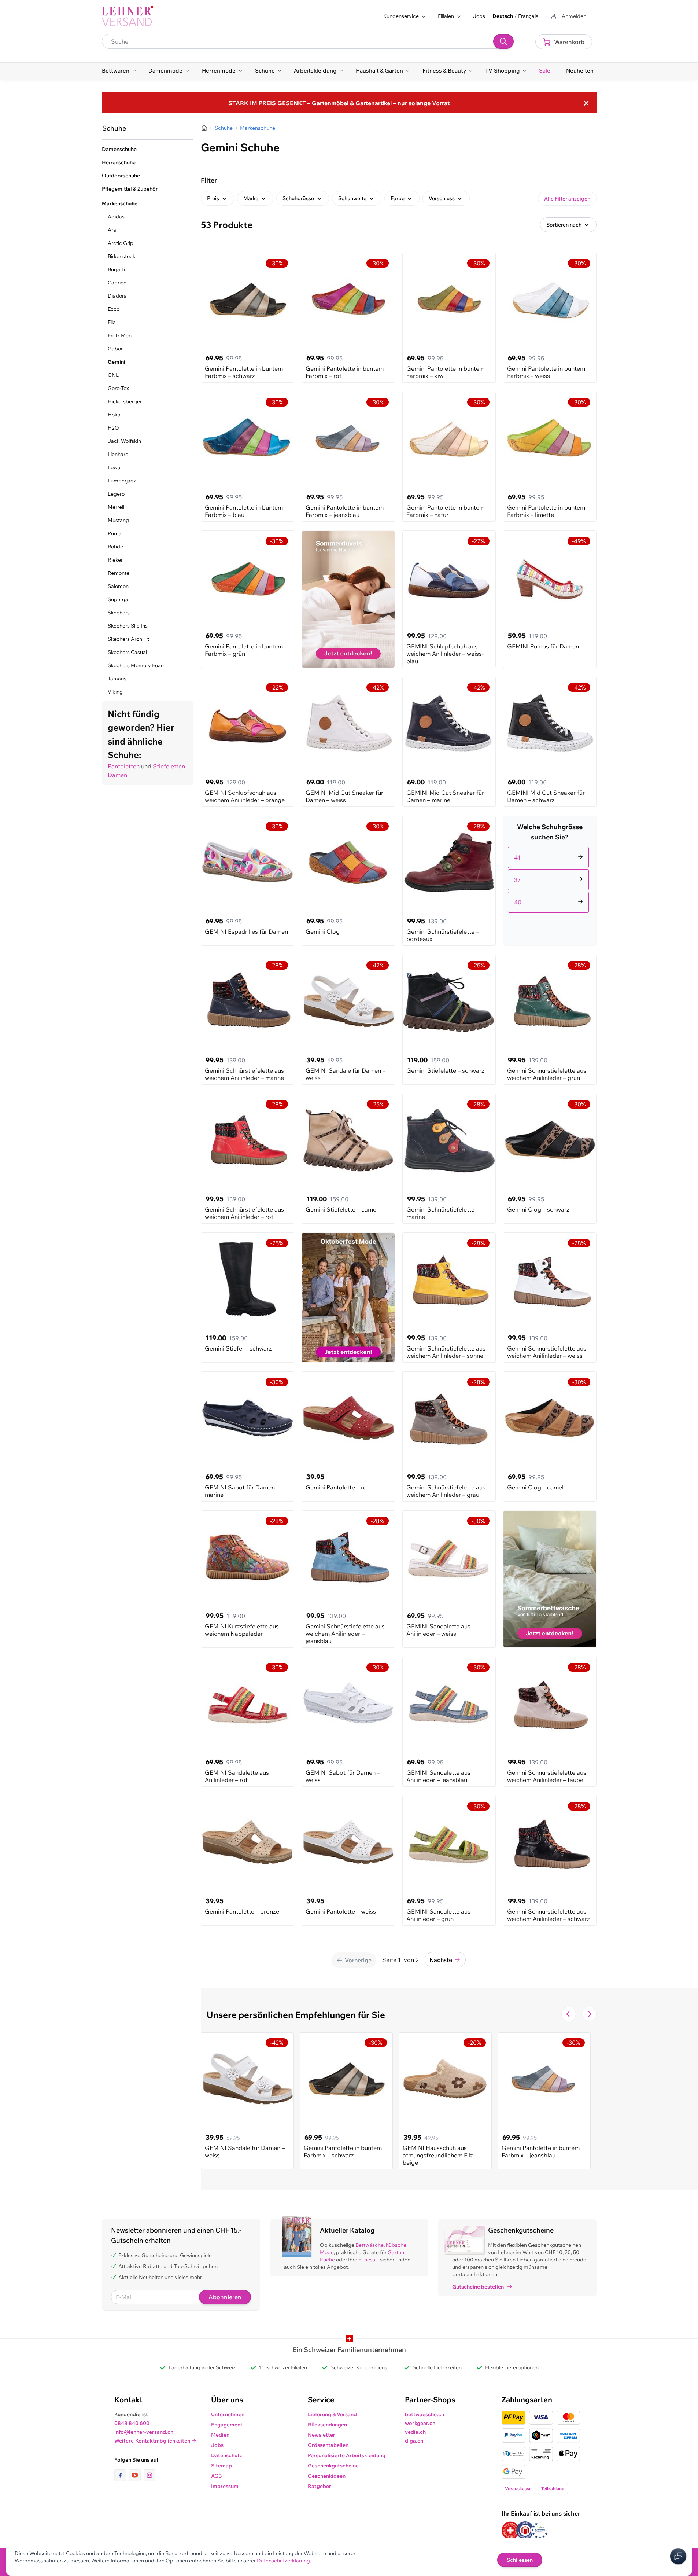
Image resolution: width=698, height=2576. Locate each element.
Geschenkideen (327, 2476)
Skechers (119, 613)
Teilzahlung (553, 2489)
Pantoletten (124, 766)
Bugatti (116, 269)
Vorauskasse (518, 2489)
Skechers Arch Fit (128, 639)
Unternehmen (228, 2414)
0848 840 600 (132, 2423)
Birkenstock (122, 256)
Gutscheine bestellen (478, 2287)
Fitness (367, 2260)
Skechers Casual (127, 652)
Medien (220, 2435)
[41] (550, 849)
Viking (115, 692)
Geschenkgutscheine (333, 2466)
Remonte (119, 573)
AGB (217, 2476)
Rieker (115, 560)
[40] (550, 893)
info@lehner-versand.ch (144, 2432)
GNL (113, 375)
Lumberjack (122, 481)
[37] (550, 871)
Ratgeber (320, 2486)
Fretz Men (120, 335)
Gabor (115, 349)
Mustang (118, 520)
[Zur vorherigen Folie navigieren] (569, 2014)
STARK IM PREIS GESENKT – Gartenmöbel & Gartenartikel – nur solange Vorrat (339, 103)
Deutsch (503, 16)
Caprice (117, 283)
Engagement (227, 2425)
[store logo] (128, 16)
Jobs (479, 16)
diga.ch (414, 2441)
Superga (118, 599)
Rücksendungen (327, 2425)
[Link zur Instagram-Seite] (149, 2475)
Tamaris (117, 679)
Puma (115, 533)
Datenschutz (227, 2455)
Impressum (225, 2486)
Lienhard (118, 454)
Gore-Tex (118, 388)
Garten (396, 2252)
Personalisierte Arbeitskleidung (347, 2455)
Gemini (117, 362)
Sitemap (221, 2466)
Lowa (114, 467)
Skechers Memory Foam (137, 665)
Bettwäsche (370, 2245)
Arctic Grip (121, 243)
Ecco (114, 309)
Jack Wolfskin (124, 441)
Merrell (116, 507)
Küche (327, 2260)
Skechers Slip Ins (128, 626)
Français (528, 16)
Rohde (115, 547)
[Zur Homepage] (204, 128)
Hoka (114, 415)
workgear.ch (420, 2423)
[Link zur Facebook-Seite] (122, 2475)
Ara (112, 230)
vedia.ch (415, 2432)
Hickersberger (125, 401)
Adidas (116, 217)
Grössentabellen (328, 2445)
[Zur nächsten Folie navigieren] (589, 2014)
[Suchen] (503, 41)
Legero (116, 494)
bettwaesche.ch (424, 2414)
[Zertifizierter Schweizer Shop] (510, 2530)
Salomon (118, 586)
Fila (112, 322)
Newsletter (322, 2435)
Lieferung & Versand (332, 2414)
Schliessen (520, 2560)
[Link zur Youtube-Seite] (136, 2475)
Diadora (117, 296)
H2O (113, 428)
